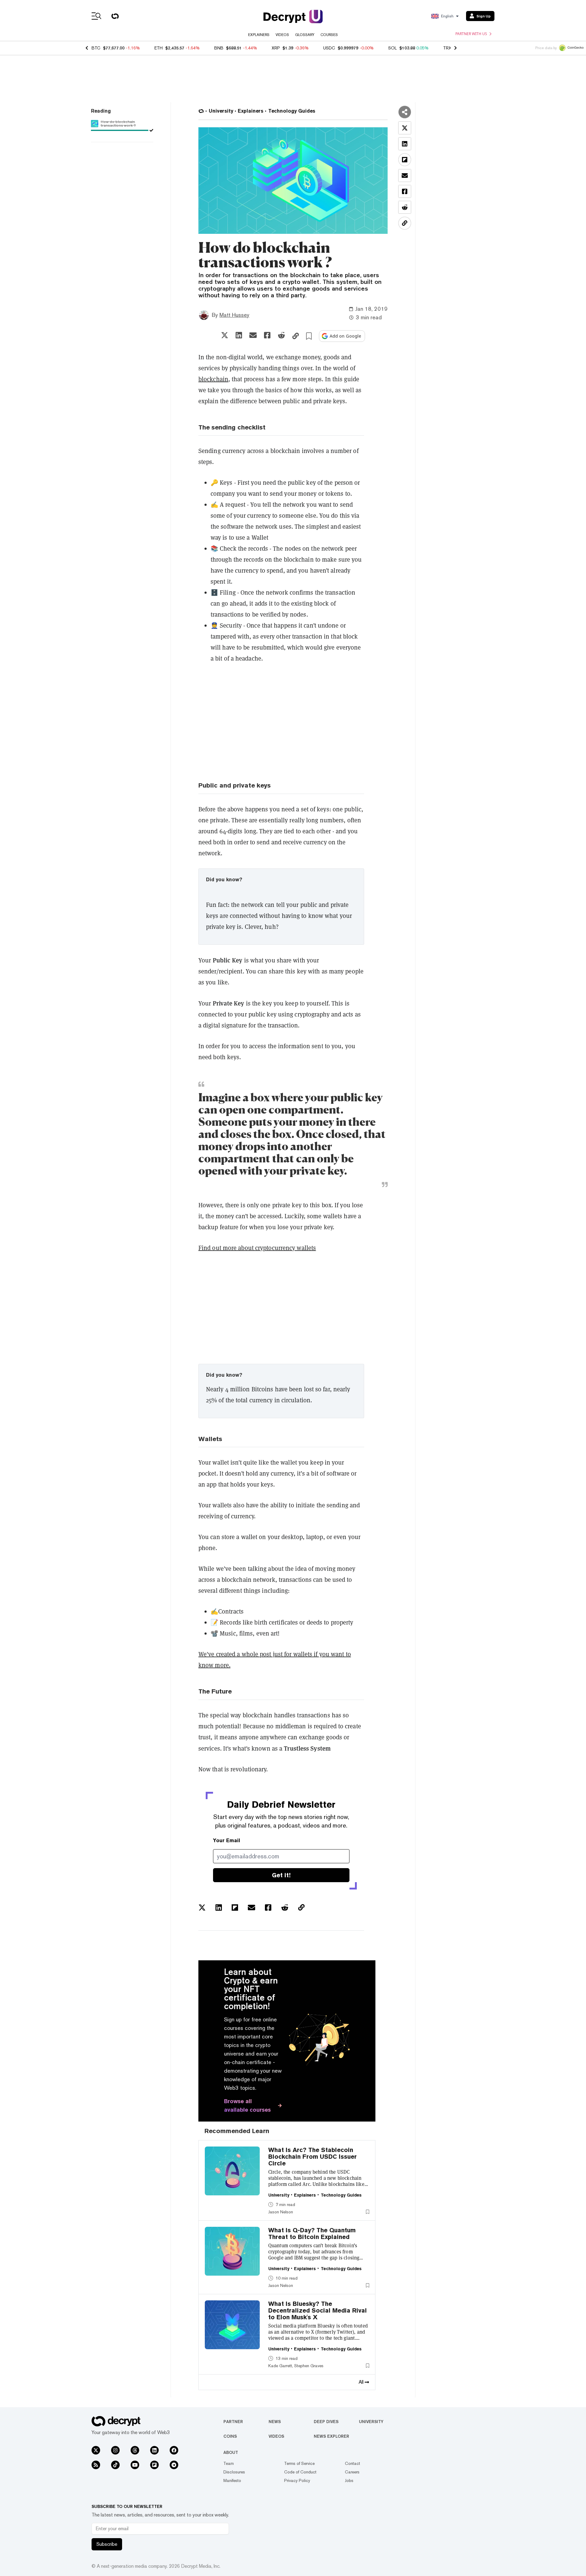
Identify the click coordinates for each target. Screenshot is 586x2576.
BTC (96, 48)
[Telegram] (174, 2465)
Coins (230, 2436)
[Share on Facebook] (267, 335)
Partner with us (471, 34)
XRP (276, 48)
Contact (353, 2463)
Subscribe (107, 2544)
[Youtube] (135, 2465)
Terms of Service (299, 2463)
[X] (96, 2450)
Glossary (305, 35)
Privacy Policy (297, 2480)
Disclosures (234, 2472)
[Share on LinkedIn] (239, 335)
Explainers (259, 35)
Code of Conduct (300, 2472)
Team (229, 2463)
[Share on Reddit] (281, 335)
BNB (219, 48)
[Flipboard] (154, 2465)
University (371, 2422)
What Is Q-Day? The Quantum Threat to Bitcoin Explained (312, 2234)
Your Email (227, 1841)
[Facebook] (174, 2450)
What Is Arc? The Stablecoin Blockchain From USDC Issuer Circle (313, 2157)
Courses (329, 35)
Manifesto (232, 2480)
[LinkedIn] (154, 2450)
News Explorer (331, 2436)
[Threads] (135, 2450)
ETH (159, 48)
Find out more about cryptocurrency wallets (257, 1248)
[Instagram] (115, 2450)
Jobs (349, 2480)
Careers (352, 2472)
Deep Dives (326, 2422)
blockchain (213, 379)
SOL (392, 48)
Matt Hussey (234, 315)
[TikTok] (115, 2465)
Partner (233, 2422)
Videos (282, 35)
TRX (447, 48)
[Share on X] (225, 335)
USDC (329, 48)
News (275, 2422)
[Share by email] (253, 335)
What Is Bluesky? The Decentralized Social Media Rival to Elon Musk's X (318, 2310)
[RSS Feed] (96, 2465)
